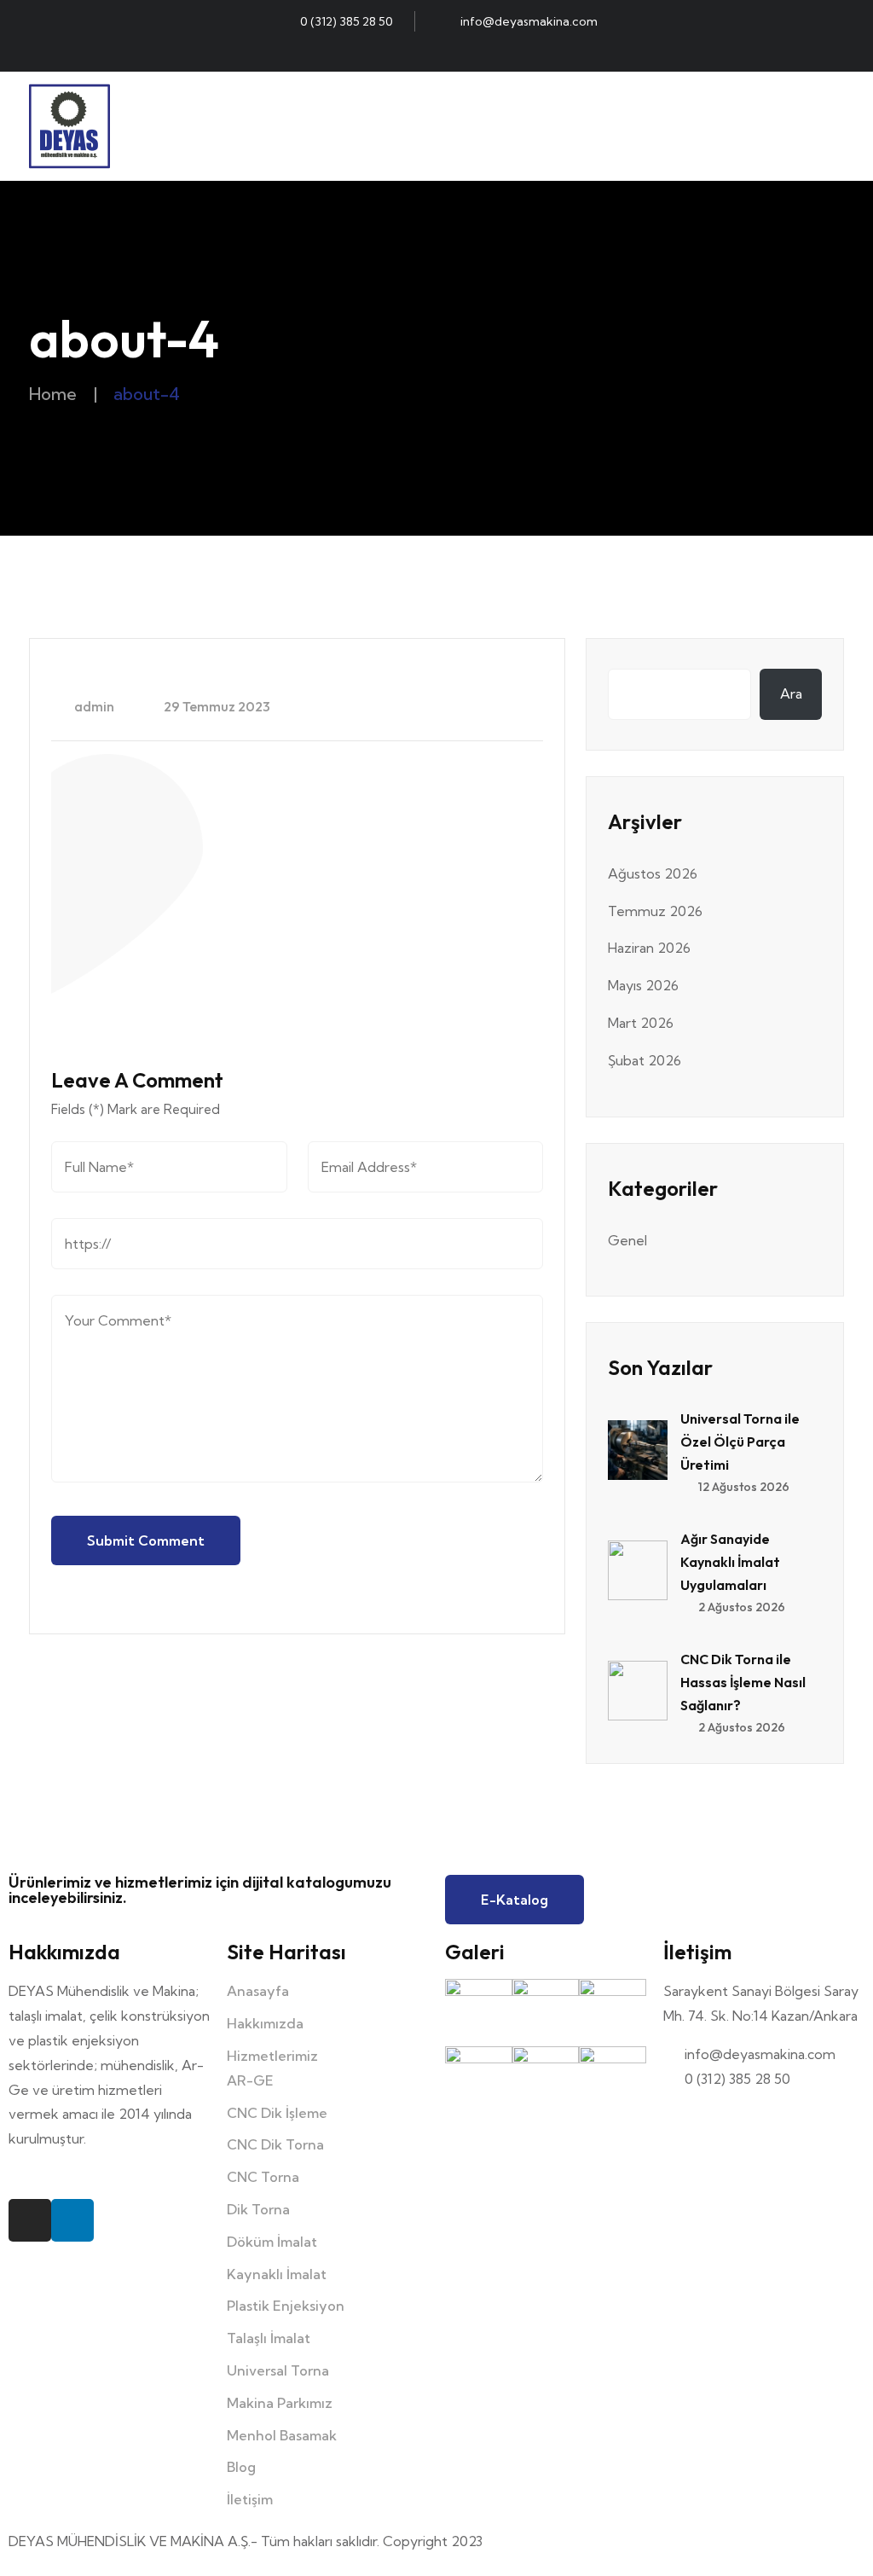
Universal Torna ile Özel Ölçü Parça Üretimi (740, 1442)
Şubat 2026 (645, 1060)
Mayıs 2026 (643, 985)
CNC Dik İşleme (277, 2113)
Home (53, 394)
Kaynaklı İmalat (277, 2274)
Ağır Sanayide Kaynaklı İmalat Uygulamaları (730, 1562)
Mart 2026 (641, 1023)
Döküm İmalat (272, 2242)
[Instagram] (421, 55)
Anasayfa (258, 1991)
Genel (627, 1240)
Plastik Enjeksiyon (286, 2306)
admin (93, 706)
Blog (241, 2467)
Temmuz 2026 (655, 911)
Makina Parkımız (280, 2403)
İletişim (250, 2499)
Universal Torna (278, 2370)
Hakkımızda (265, 2023)
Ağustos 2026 (653, 873)
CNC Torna (263, 2177)
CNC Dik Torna (275, 2144)
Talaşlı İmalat (269, 2338)
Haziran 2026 (649, 948)
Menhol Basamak (282, 2435)
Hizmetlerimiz (272, 2056)
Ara (791, 693)
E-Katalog (515, 1900)
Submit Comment (146, 1540)
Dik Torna (258, 2209)
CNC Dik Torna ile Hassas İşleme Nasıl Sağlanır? (743, 1682)
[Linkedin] (452, 55)
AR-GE (250, 2080)
